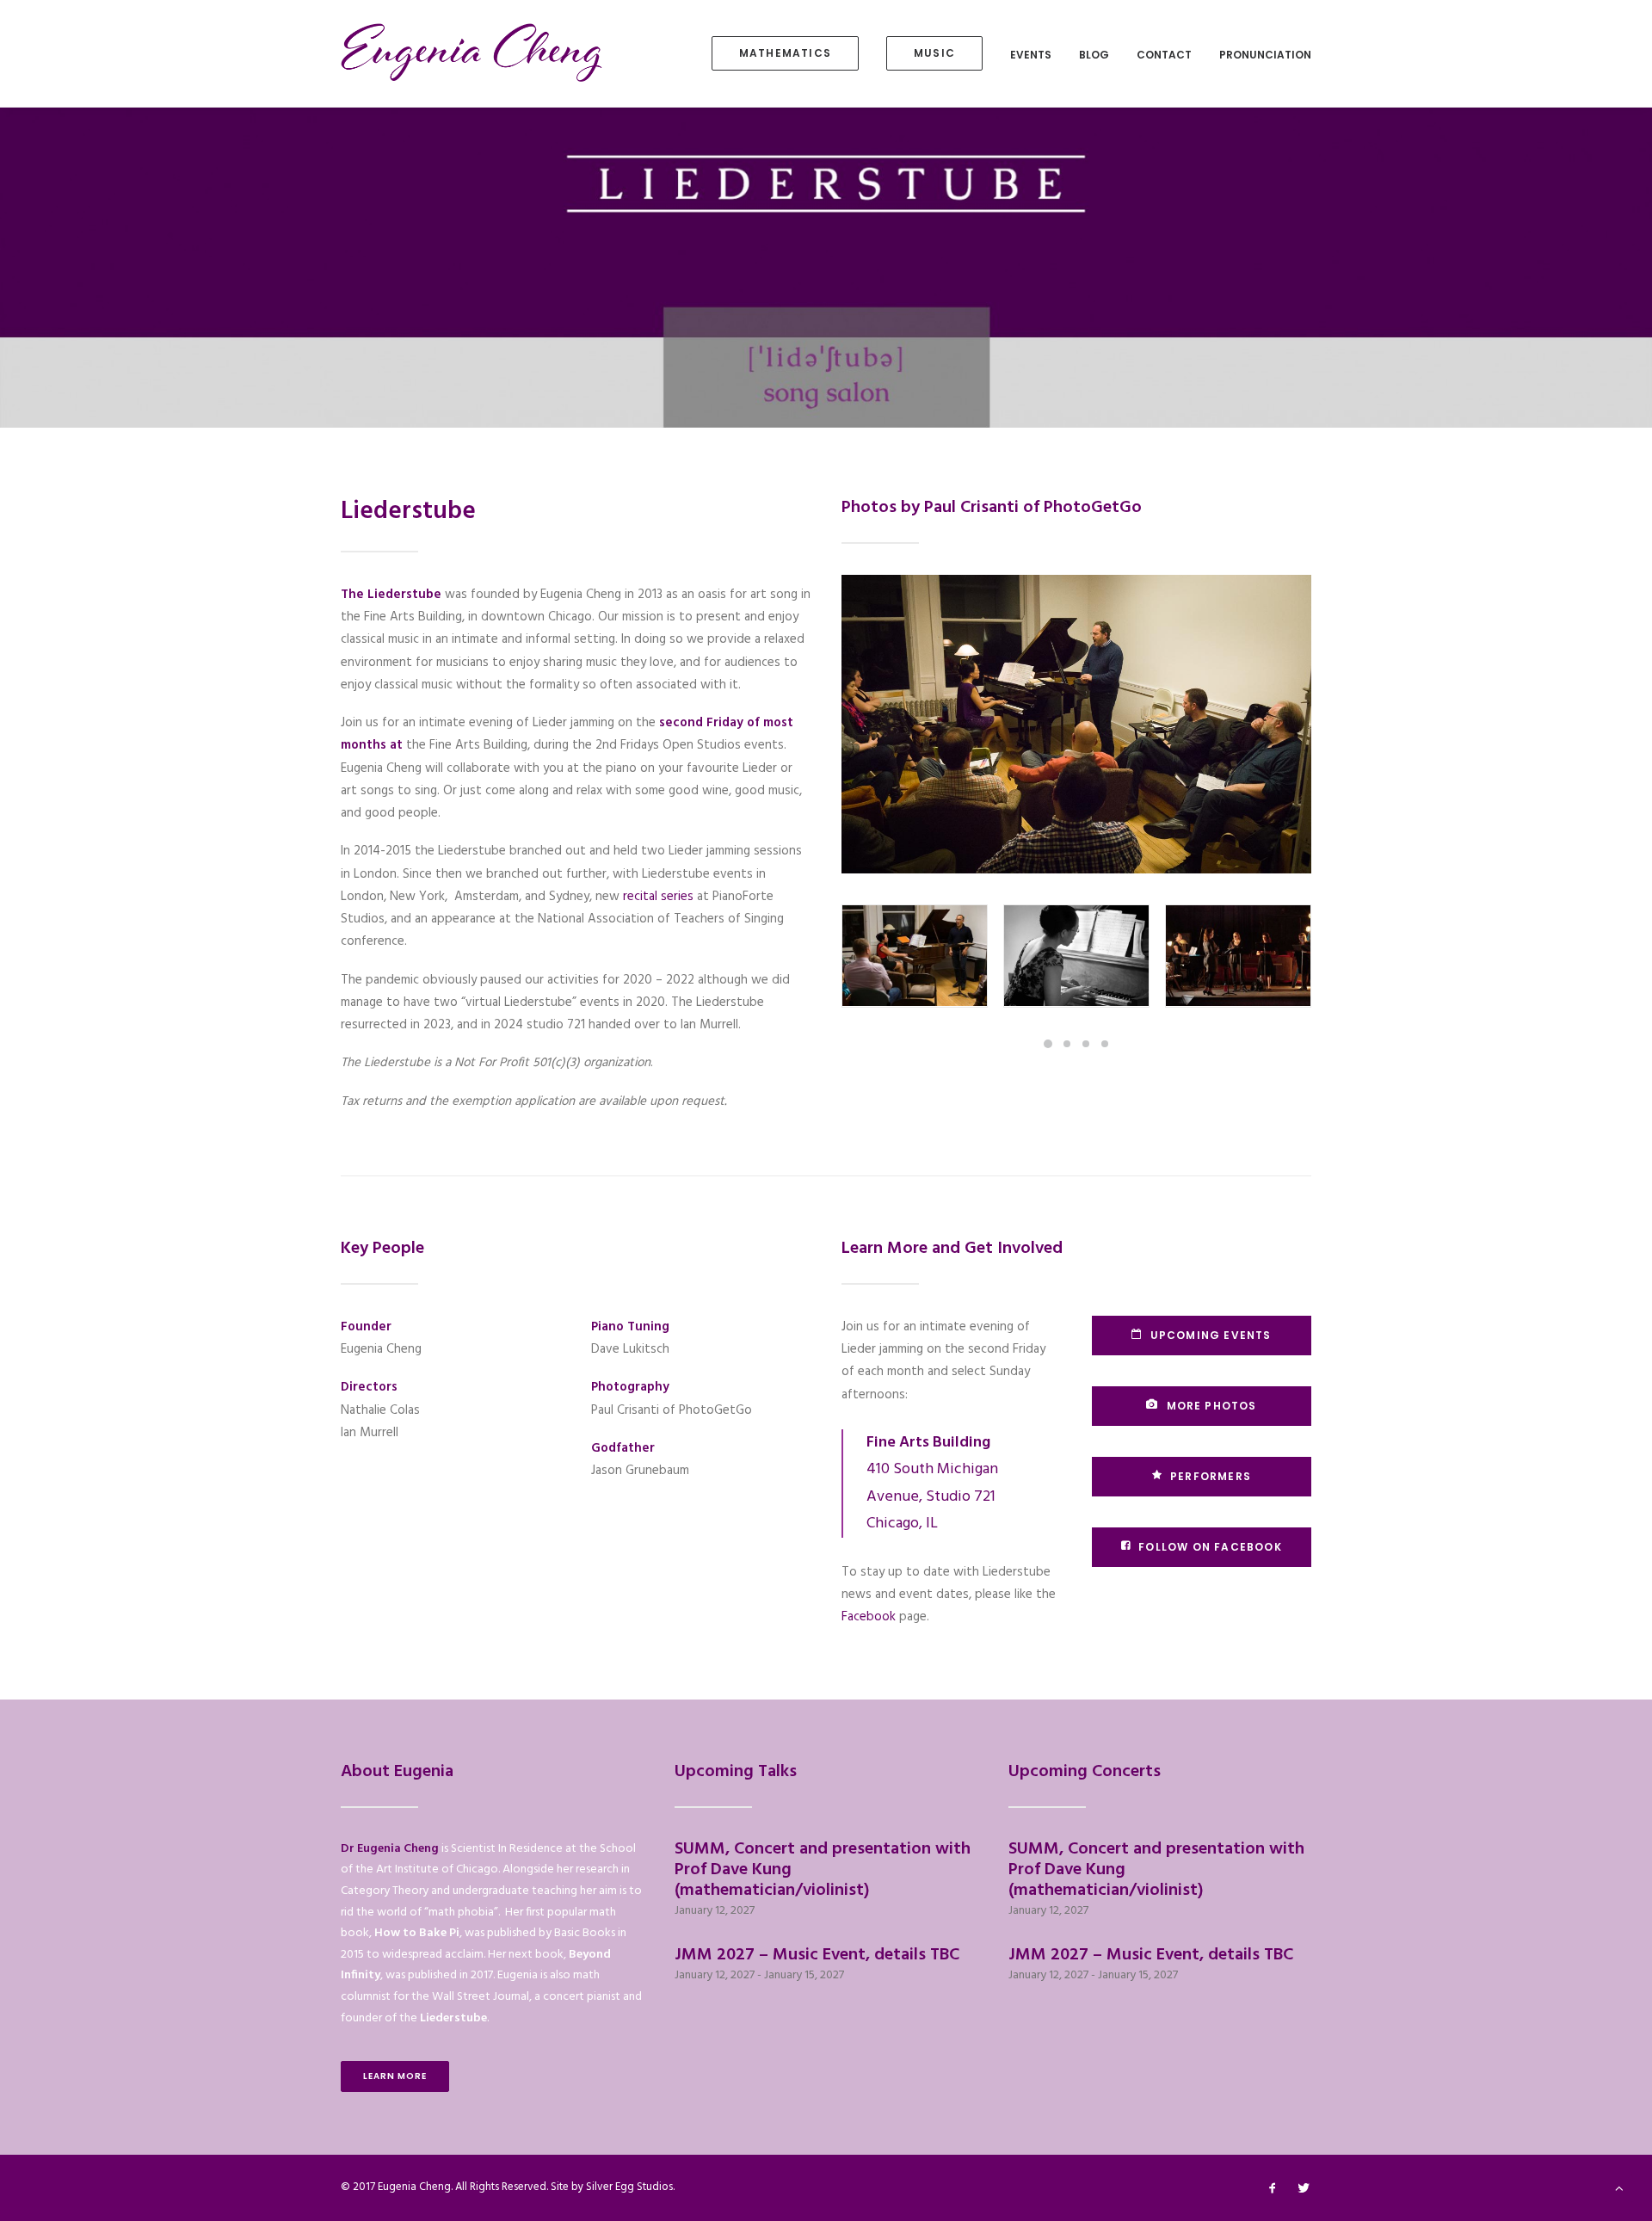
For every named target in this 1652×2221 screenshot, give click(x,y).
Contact (1164, 55)
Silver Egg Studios (629, 2187)
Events (1031, 55)
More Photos (1212, 1406)
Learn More (395, 2076)
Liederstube (453, 2018)
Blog (1094, 55)
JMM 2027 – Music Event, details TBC (817, 1955)
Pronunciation (1265, 55)
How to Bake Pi (417, 1933)
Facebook (869, 1617)
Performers (1211, 1476)
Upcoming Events (1211, 1335)
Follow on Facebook (1210, 1547)
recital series (658, 897)
